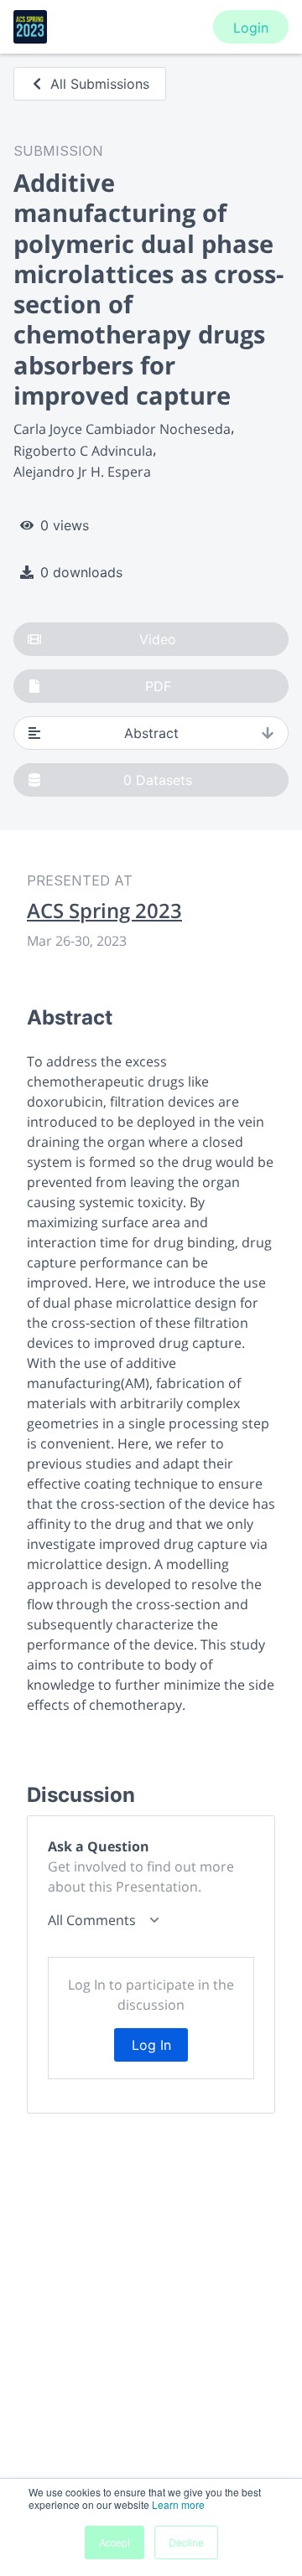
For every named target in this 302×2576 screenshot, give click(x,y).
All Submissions (100, 84)
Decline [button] (186, 2542)
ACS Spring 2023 (104, 911)
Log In (151, 2045)
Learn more (178, 2504)
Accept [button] (115, 2542)
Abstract (151, 733)
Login (251, 28)
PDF (158, 686)
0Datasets (158, 780)
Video (158, 639)
